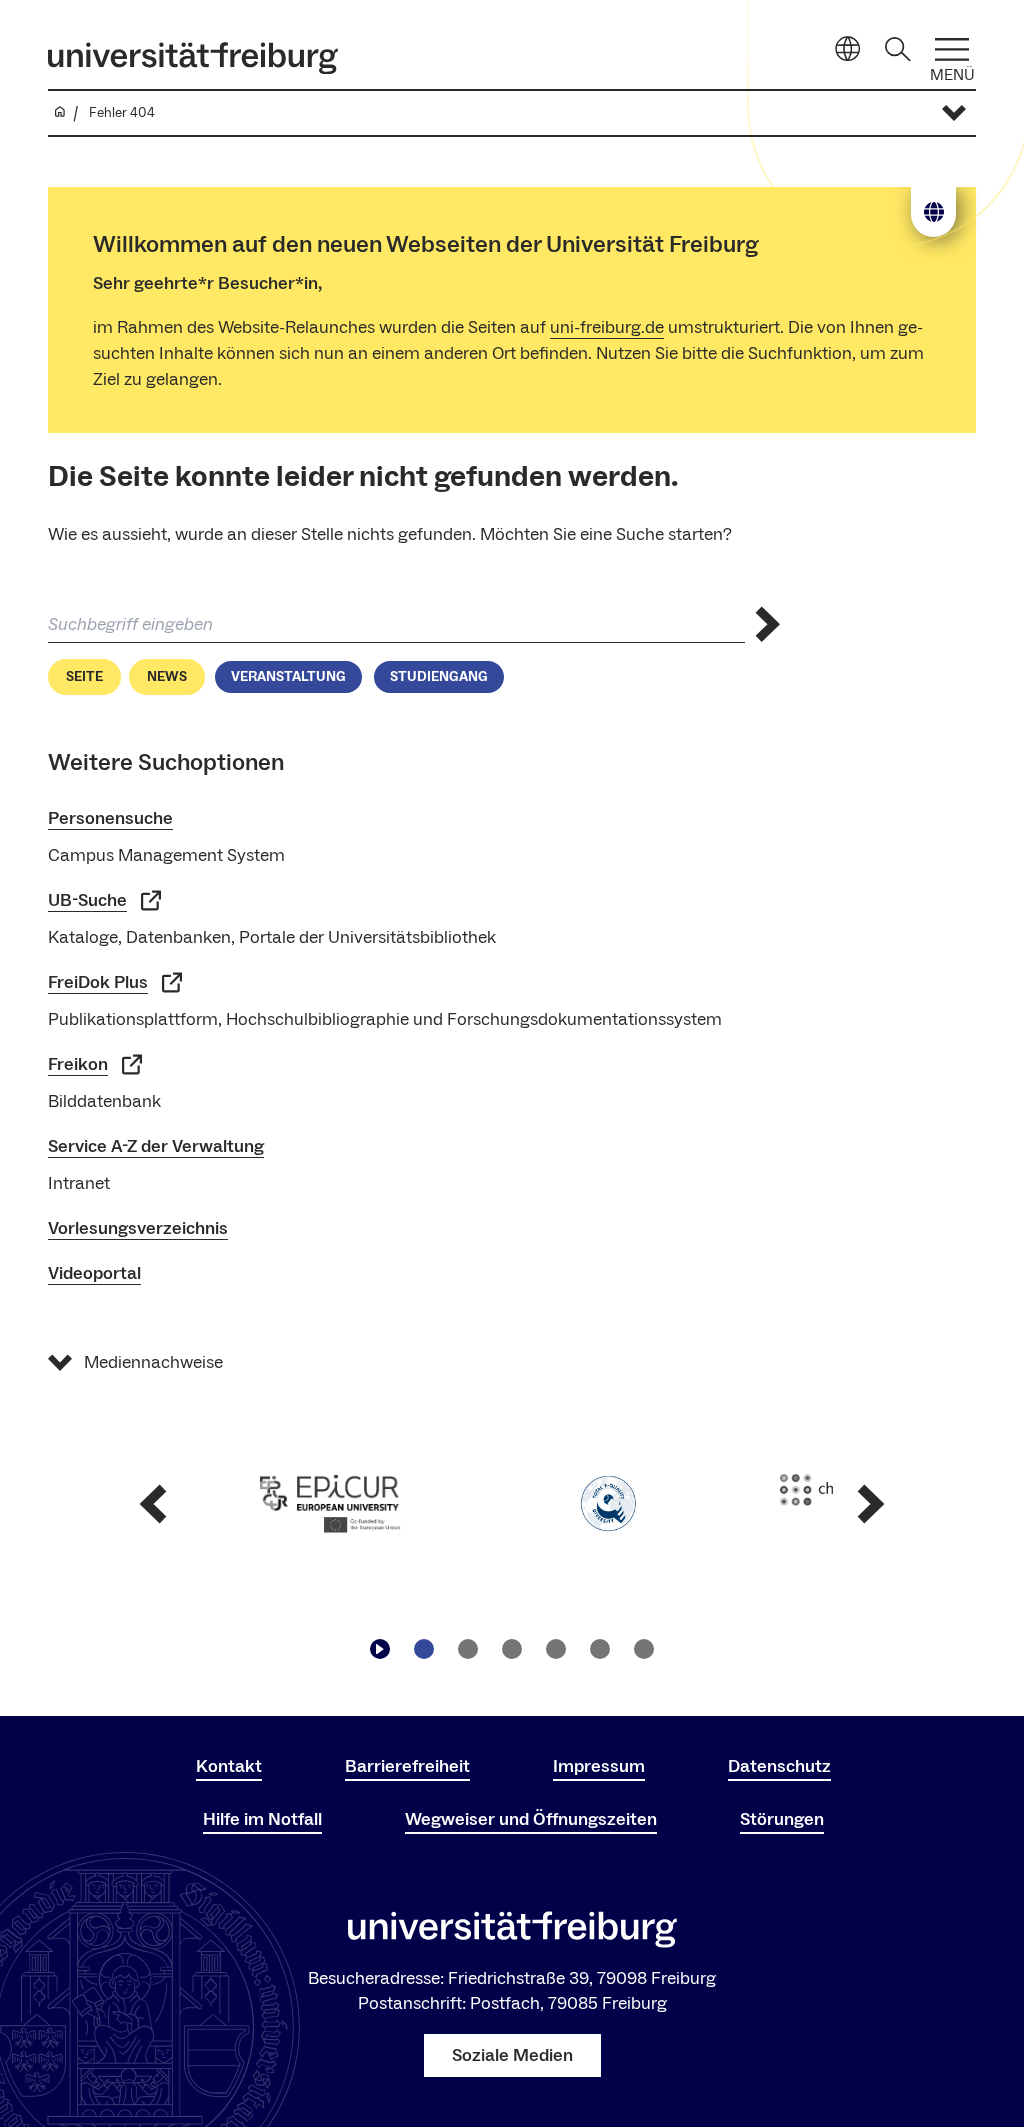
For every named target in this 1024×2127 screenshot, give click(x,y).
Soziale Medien (512, 2055)
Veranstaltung (288, 677)
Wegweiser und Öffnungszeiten (531, 1819)
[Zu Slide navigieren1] (424, 1649)
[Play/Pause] (380, 1649)
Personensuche (110, 818)
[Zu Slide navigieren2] (468, 1649)
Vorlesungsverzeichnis (138, 1228)
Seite (84, 677)
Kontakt (229, 1766)
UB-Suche (87, 900)
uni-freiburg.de (607, 327)
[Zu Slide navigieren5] (600, 1649)
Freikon (78, 1064)
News (167, 677)
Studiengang (439, 677)
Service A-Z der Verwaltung (156, 1146)
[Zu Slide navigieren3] (512, 1649)
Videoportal (94, 1273)
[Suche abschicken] (768, 624)
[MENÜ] (952, 49)
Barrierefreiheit (407, 1766)
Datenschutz (779, 1766)
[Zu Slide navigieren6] (644, 1649)
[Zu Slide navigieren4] (556, 1649)
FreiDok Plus (98, 982)
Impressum (599, 1766)
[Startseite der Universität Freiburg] (193, 58)
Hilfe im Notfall (262, 1819)
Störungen (782, 1819)
